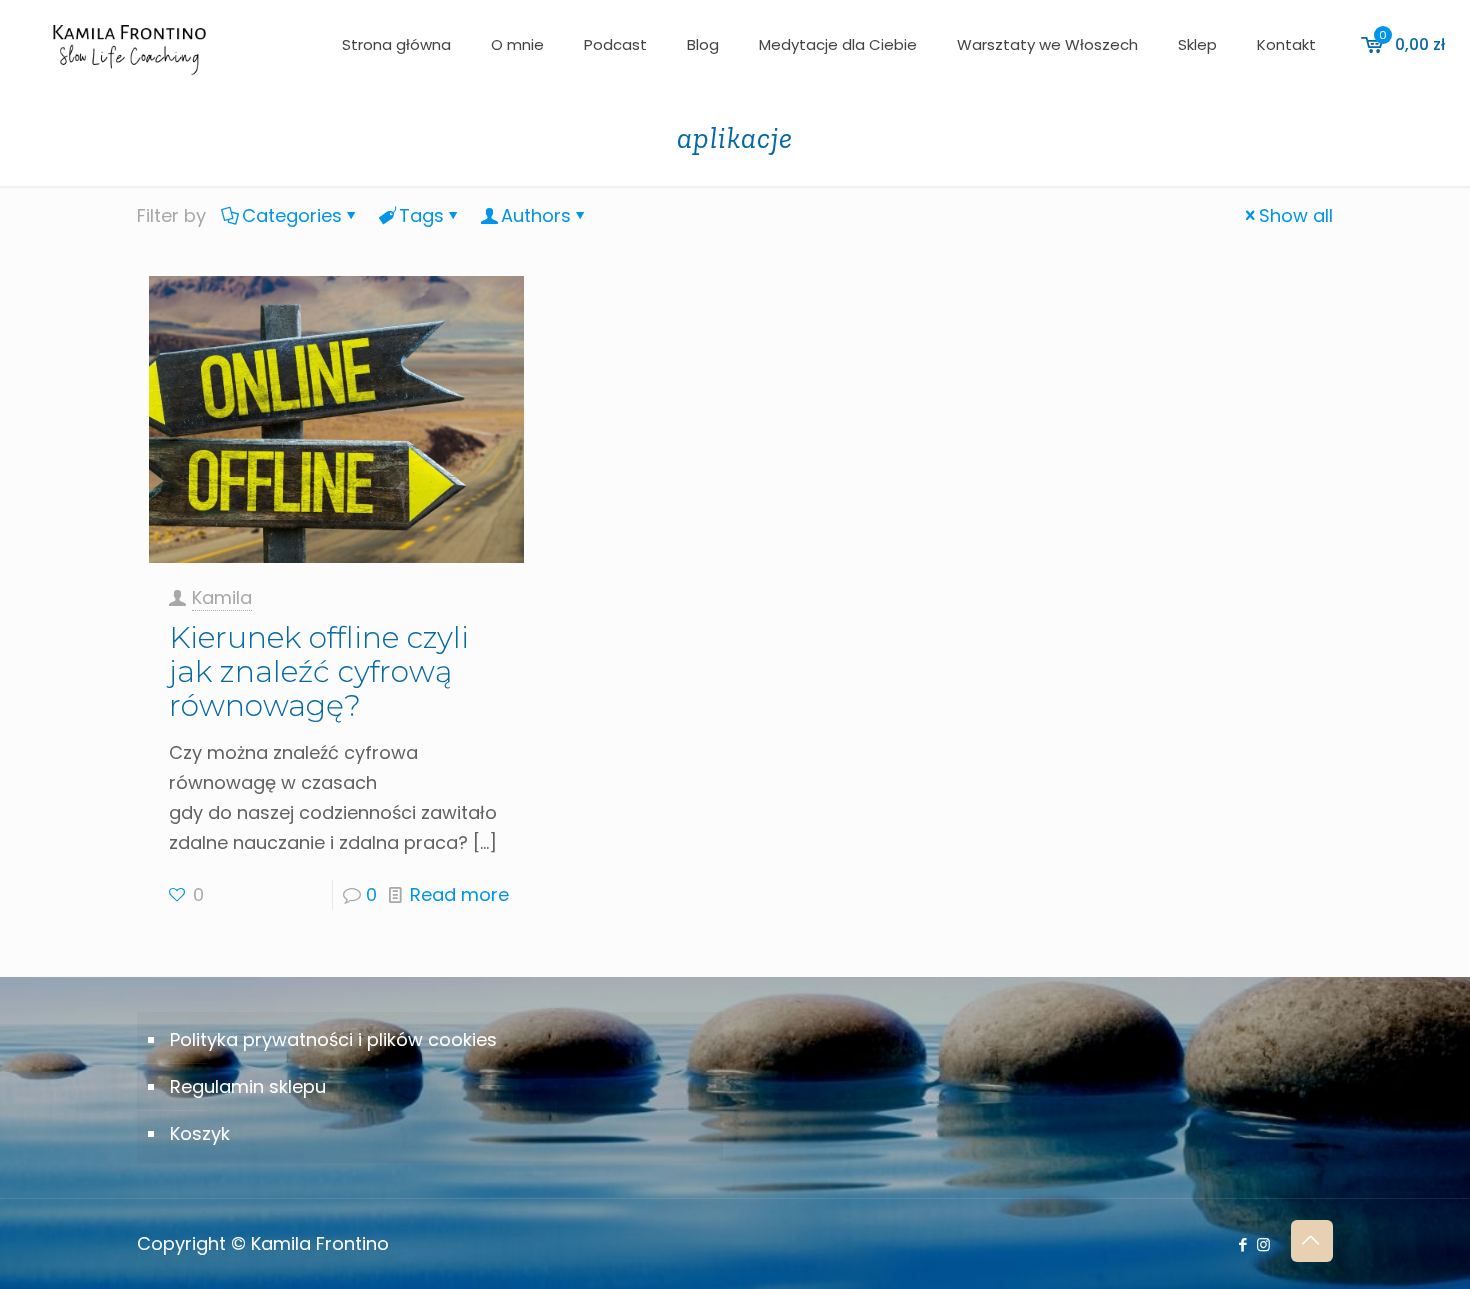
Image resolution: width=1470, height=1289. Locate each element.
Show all (1296, 215)
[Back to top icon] (1312, 1241)
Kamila (222, 597)
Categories (292, 215)
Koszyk (200, 1133)
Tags (421, 215)
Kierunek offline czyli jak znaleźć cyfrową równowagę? (319, 671)
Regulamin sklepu (248, 1086)
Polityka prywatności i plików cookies (333, 1039)
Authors (536, 215)
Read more (459, 894)
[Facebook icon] (1242, 1244)
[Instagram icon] (1263, 1244)
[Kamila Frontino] (129, 45)
